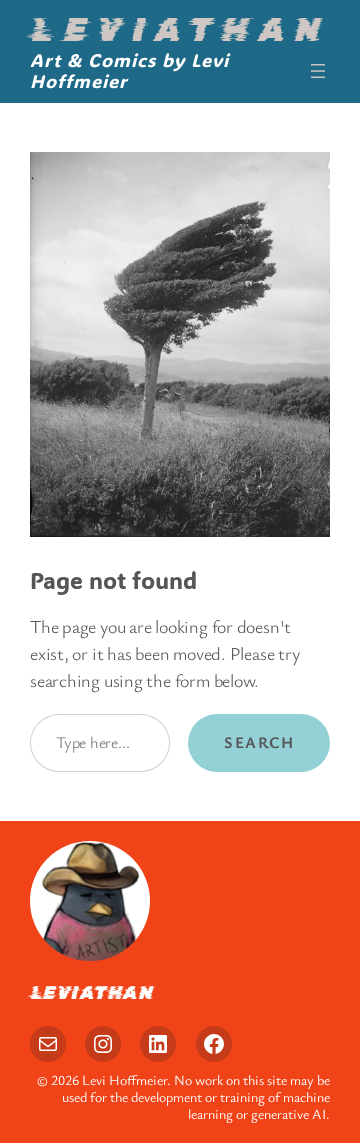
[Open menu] (318, 71)
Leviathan (179, 29)
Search (259, 742)
